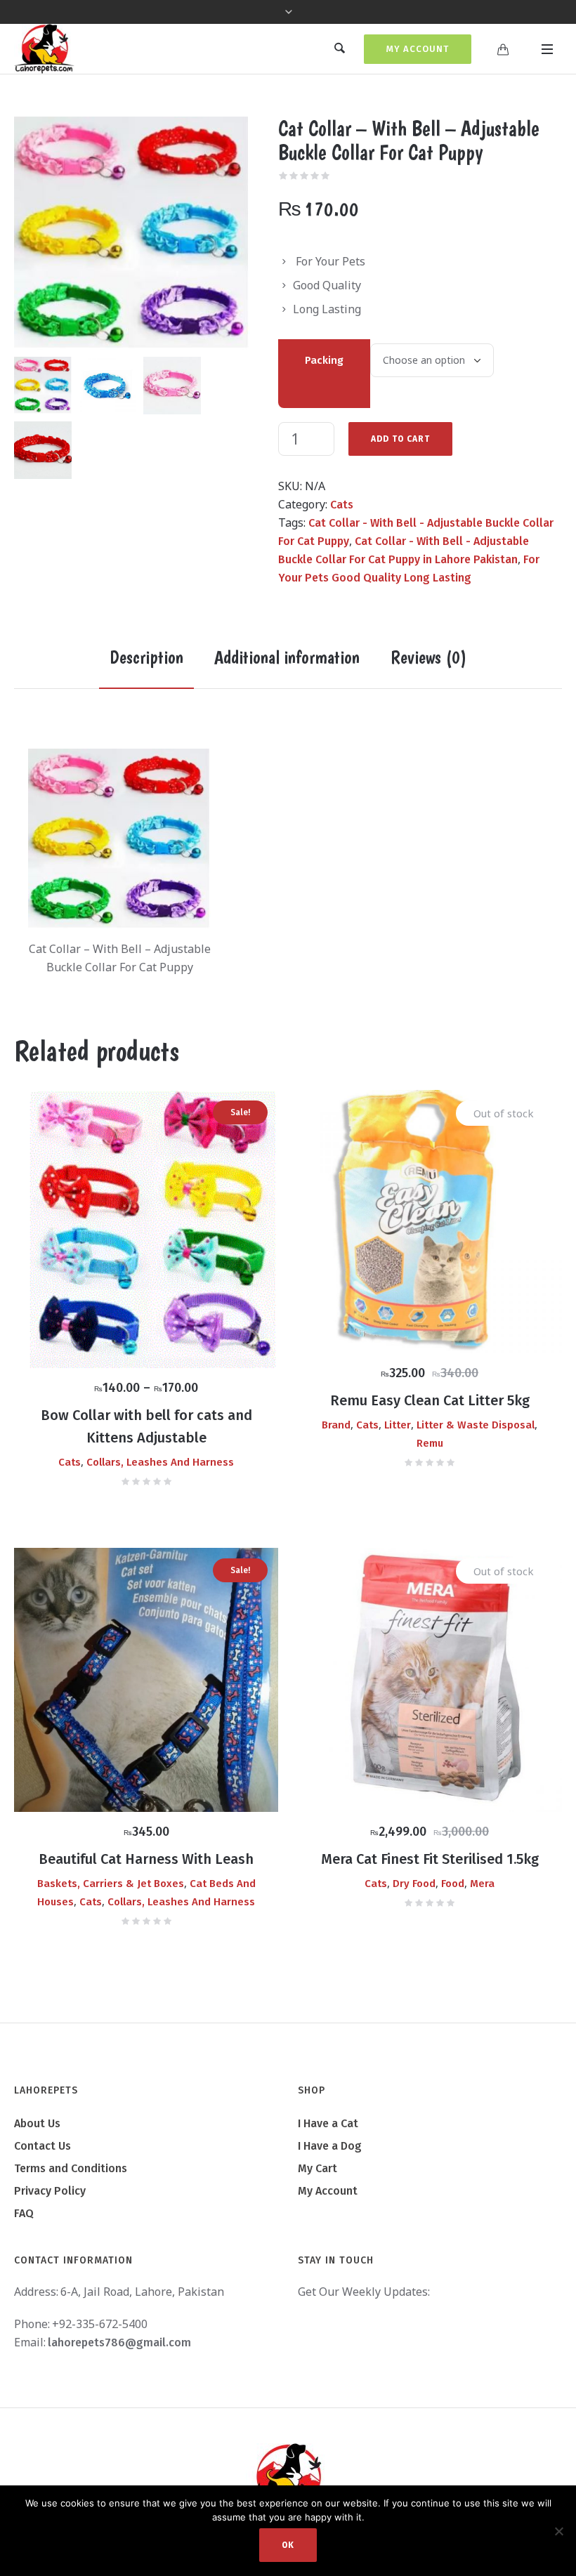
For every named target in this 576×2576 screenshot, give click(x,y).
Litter (398, 1425)
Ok (288, 2545)
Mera (482, 1884)
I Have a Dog (330, 2146)
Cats (342, 505)
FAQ (24, 2213)
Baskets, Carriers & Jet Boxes (111, 1884)
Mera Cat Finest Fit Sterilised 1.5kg (430, 1859)
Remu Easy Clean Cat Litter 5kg (430, 1400)
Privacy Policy (50, 2191)
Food (453, 1884)
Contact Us (42, 2146)
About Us (37, 2123)
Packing (324, 360)
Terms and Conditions (71, 2168)
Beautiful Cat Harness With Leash (146, 1859)
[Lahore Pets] (288, 2478)
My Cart (318, 2168)
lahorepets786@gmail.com (119, 2342)
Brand (336, 1425)
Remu (430, 1443)
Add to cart (400, 439)
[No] (558, 2531)
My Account (418, 49)
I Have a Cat (328, 2123)
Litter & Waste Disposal (476, 1425)
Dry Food (414, 1884)
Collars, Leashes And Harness (160, 1462)
